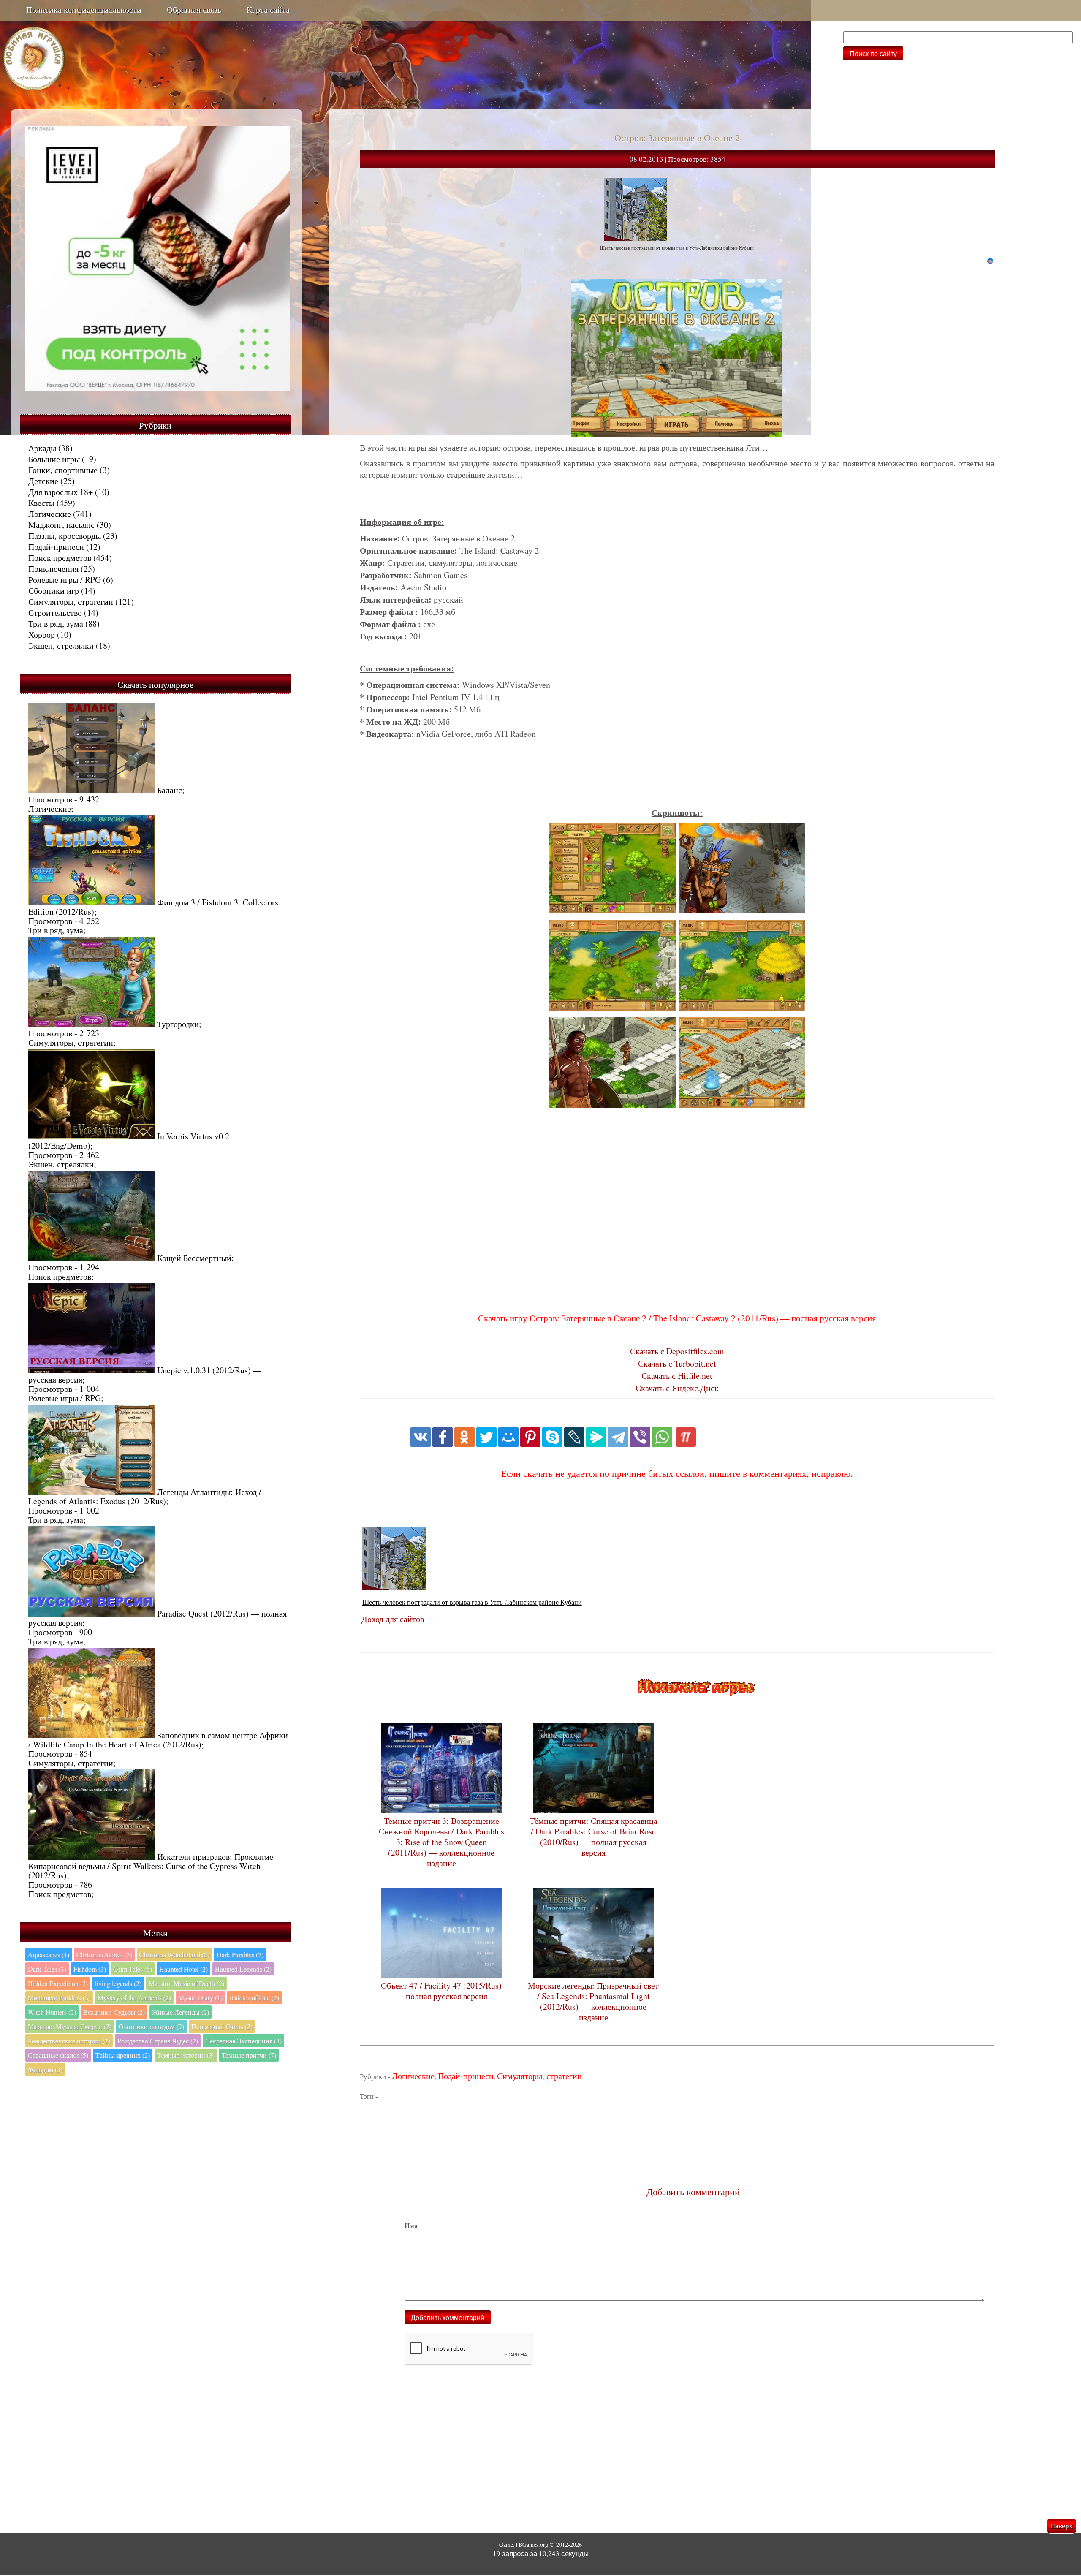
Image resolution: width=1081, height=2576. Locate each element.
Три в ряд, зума (56, 624)
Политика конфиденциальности (84, 10)
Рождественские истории (69, 2041)
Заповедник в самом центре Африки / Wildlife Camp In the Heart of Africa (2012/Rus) (158, 1740)
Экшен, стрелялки (61, 645)
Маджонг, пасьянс (61, 525)
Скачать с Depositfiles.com (677, 1351)
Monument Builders (59, 1998)
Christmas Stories (104, 1955)
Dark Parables (240, 1955)
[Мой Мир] (508, 1437)
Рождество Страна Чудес (158, 2041)
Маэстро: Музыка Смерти (70, 2026)
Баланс (170, 790)
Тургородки (178, 1024)
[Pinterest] (530, 1437)
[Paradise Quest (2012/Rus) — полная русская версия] (92, 1613)
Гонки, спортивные (63, 470)
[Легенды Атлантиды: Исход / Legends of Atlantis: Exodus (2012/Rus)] (92, 1492)
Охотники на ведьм (151, 2026)
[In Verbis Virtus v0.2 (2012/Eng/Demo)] (92, 1136)
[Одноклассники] (464, 1437)
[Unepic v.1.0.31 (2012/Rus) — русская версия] (92, 1370)
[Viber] (640, 1437)
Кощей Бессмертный (194, 1258)
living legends (118, 1983)
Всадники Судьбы (114, 2012)
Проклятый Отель (222, 2026)
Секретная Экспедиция (243, 2041)
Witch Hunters (52, 2012)
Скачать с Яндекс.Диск (677, 1388)
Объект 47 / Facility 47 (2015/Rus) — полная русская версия (441, 1991)
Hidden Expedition (58, 1983)
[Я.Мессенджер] (596, 1437)
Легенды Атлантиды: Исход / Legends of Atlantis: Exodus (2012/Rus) (145, 1496)
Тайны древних (123, 2055)
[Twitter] (486, 1437)
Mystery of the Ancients (134, 1998)
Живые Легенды (181, 2012)
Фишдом (45, 2069)
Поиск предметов (60, 558)
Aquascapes (49, 1955)
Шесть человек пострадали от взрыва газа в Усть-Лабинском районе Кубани (472, 1602)
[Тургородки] (92, 1024)
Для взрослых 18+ (61, 492)
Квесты (41, 503)
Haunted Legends (243, 1969)
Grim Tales (133, 1969)
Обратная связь (194, 10)
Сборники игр (54, 591)
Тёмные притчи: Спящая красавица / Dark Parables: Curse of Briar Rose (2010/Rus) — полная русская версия (593, 1837)
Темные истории (186, 2055)
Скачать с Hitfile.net (677, 1376)
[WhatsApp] (662, 1437)
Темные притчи (249, 2055)
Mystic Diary (200, 1998)
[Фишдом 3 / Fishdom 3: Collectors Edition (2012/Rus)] (92, 902)
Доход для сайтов (393, 1619)
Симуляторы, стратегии (71, 602)
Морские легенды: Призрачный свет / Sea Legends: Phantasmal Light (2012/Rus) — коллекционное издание (593, 2001)
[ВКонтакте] (421, 1437)
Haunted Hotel (183, 1969)
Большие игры (54, 459)
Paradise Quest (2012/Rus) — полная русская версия (158, 1618)
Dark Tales (47, 1969)
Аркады (42, 448)
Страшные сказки (58, 2055)
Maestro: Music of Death (186, 1983)
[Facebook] (443, 1437)
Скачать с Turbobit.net (677, 1363)
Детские (43, 481)
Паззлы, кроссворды (65, 536)
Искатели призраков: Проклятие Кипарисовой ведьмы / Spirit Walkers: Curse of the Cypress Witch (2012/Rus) (151, 1866)
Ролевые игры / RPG (65, 580)
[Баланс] (92, 790)
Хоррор (42, 634)
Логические (50, 514)
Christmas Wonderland (174, 1955)
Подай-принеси (56, 547)
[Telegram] (618, 1437)
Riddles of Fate (254, 1998)
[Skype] (552, 1437)
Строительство (55, 613)
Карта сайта (268, 10)
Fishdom (90, 1969)
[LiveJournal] (574, 1437)
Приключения (53, 569)
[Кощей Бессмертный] (92, 1258)
